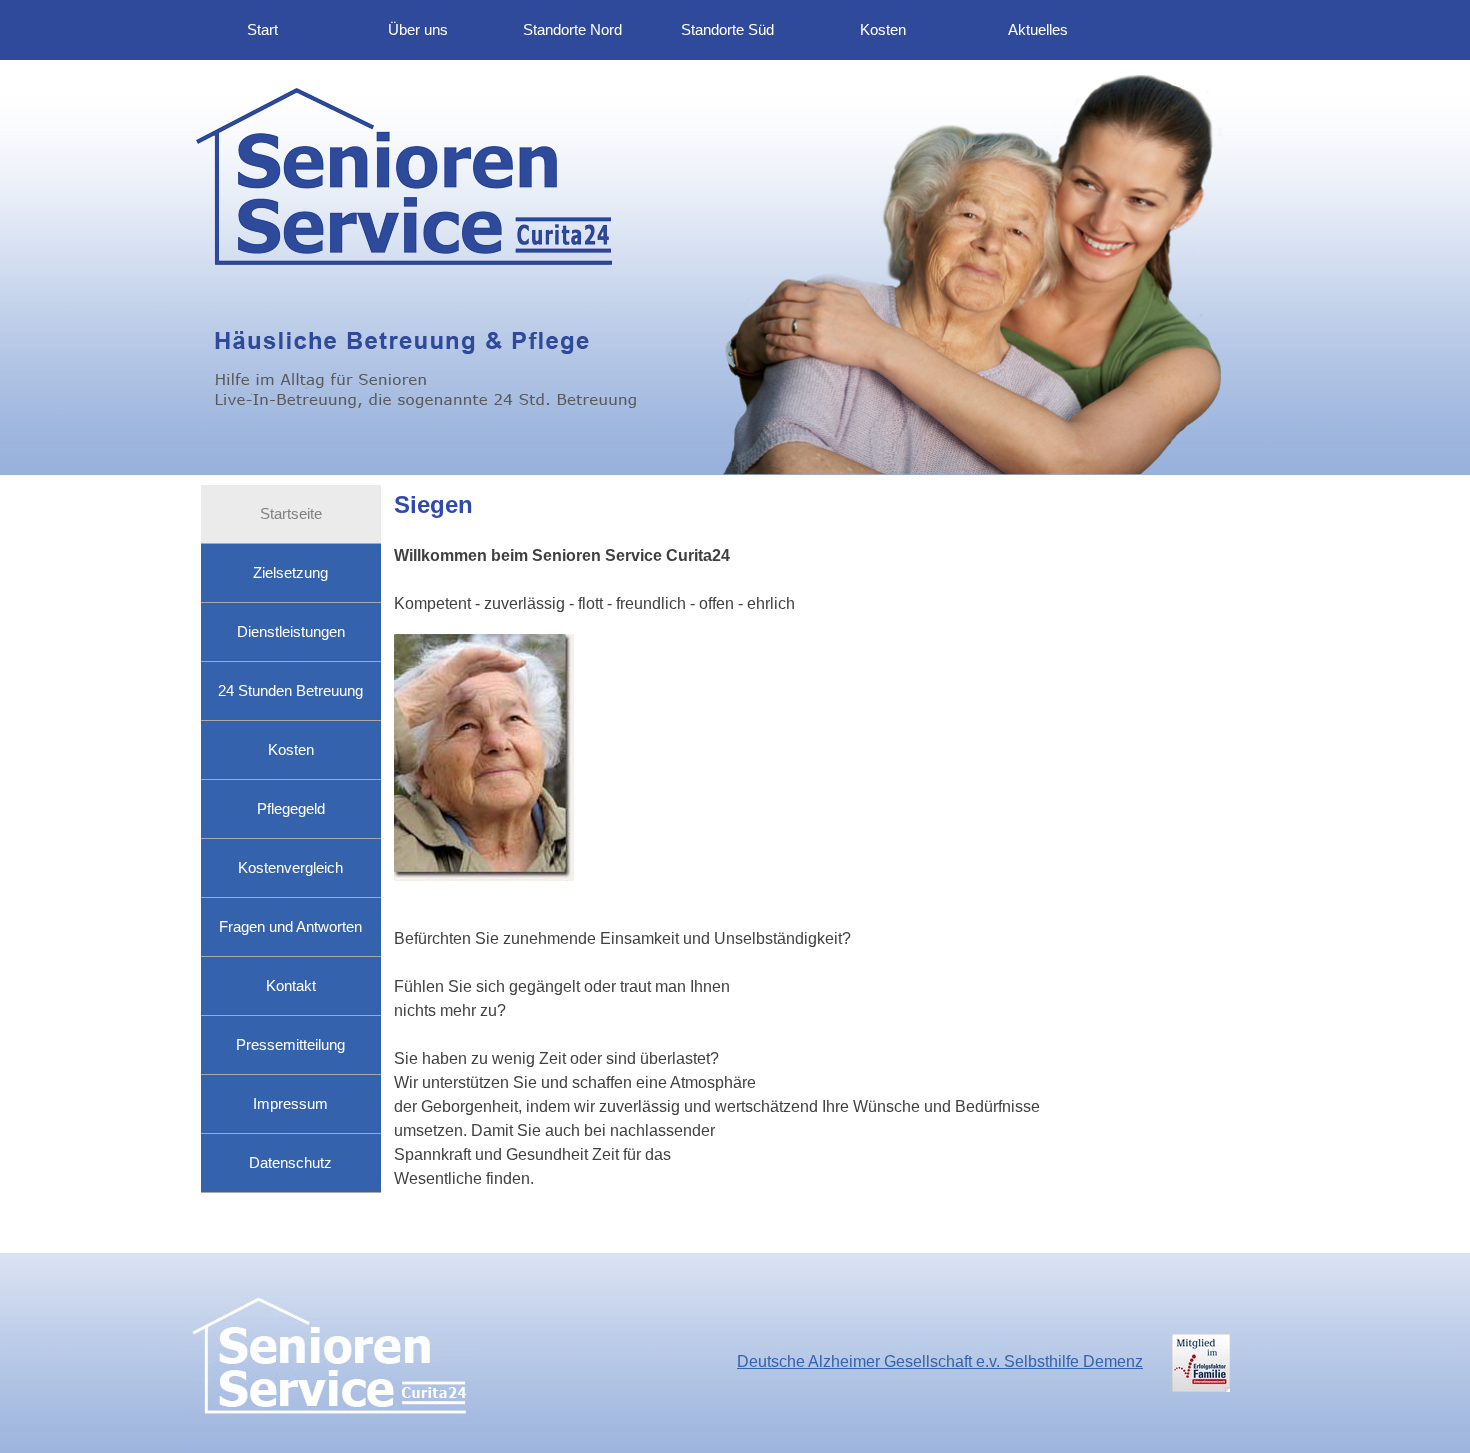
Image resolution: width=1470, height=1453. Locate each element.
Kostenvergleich (290, 868)
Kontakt (291, 986)
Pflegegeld (291, 809)
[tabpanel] (832, 552)
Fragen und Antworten (290, 927)
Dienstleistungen (291, 632)
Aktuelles (1038, 30)
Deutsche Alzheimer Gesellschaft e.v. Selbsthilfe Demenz (940, 1361)
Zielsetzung (290, 573)
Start (262, 30)
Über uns (418, 30)
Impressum (290, 1104)
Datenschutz (290, 1163)
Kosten (883, 30)
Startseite (291, 514)
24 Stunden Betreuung (290, 691)
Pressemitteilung (290, 1045)
